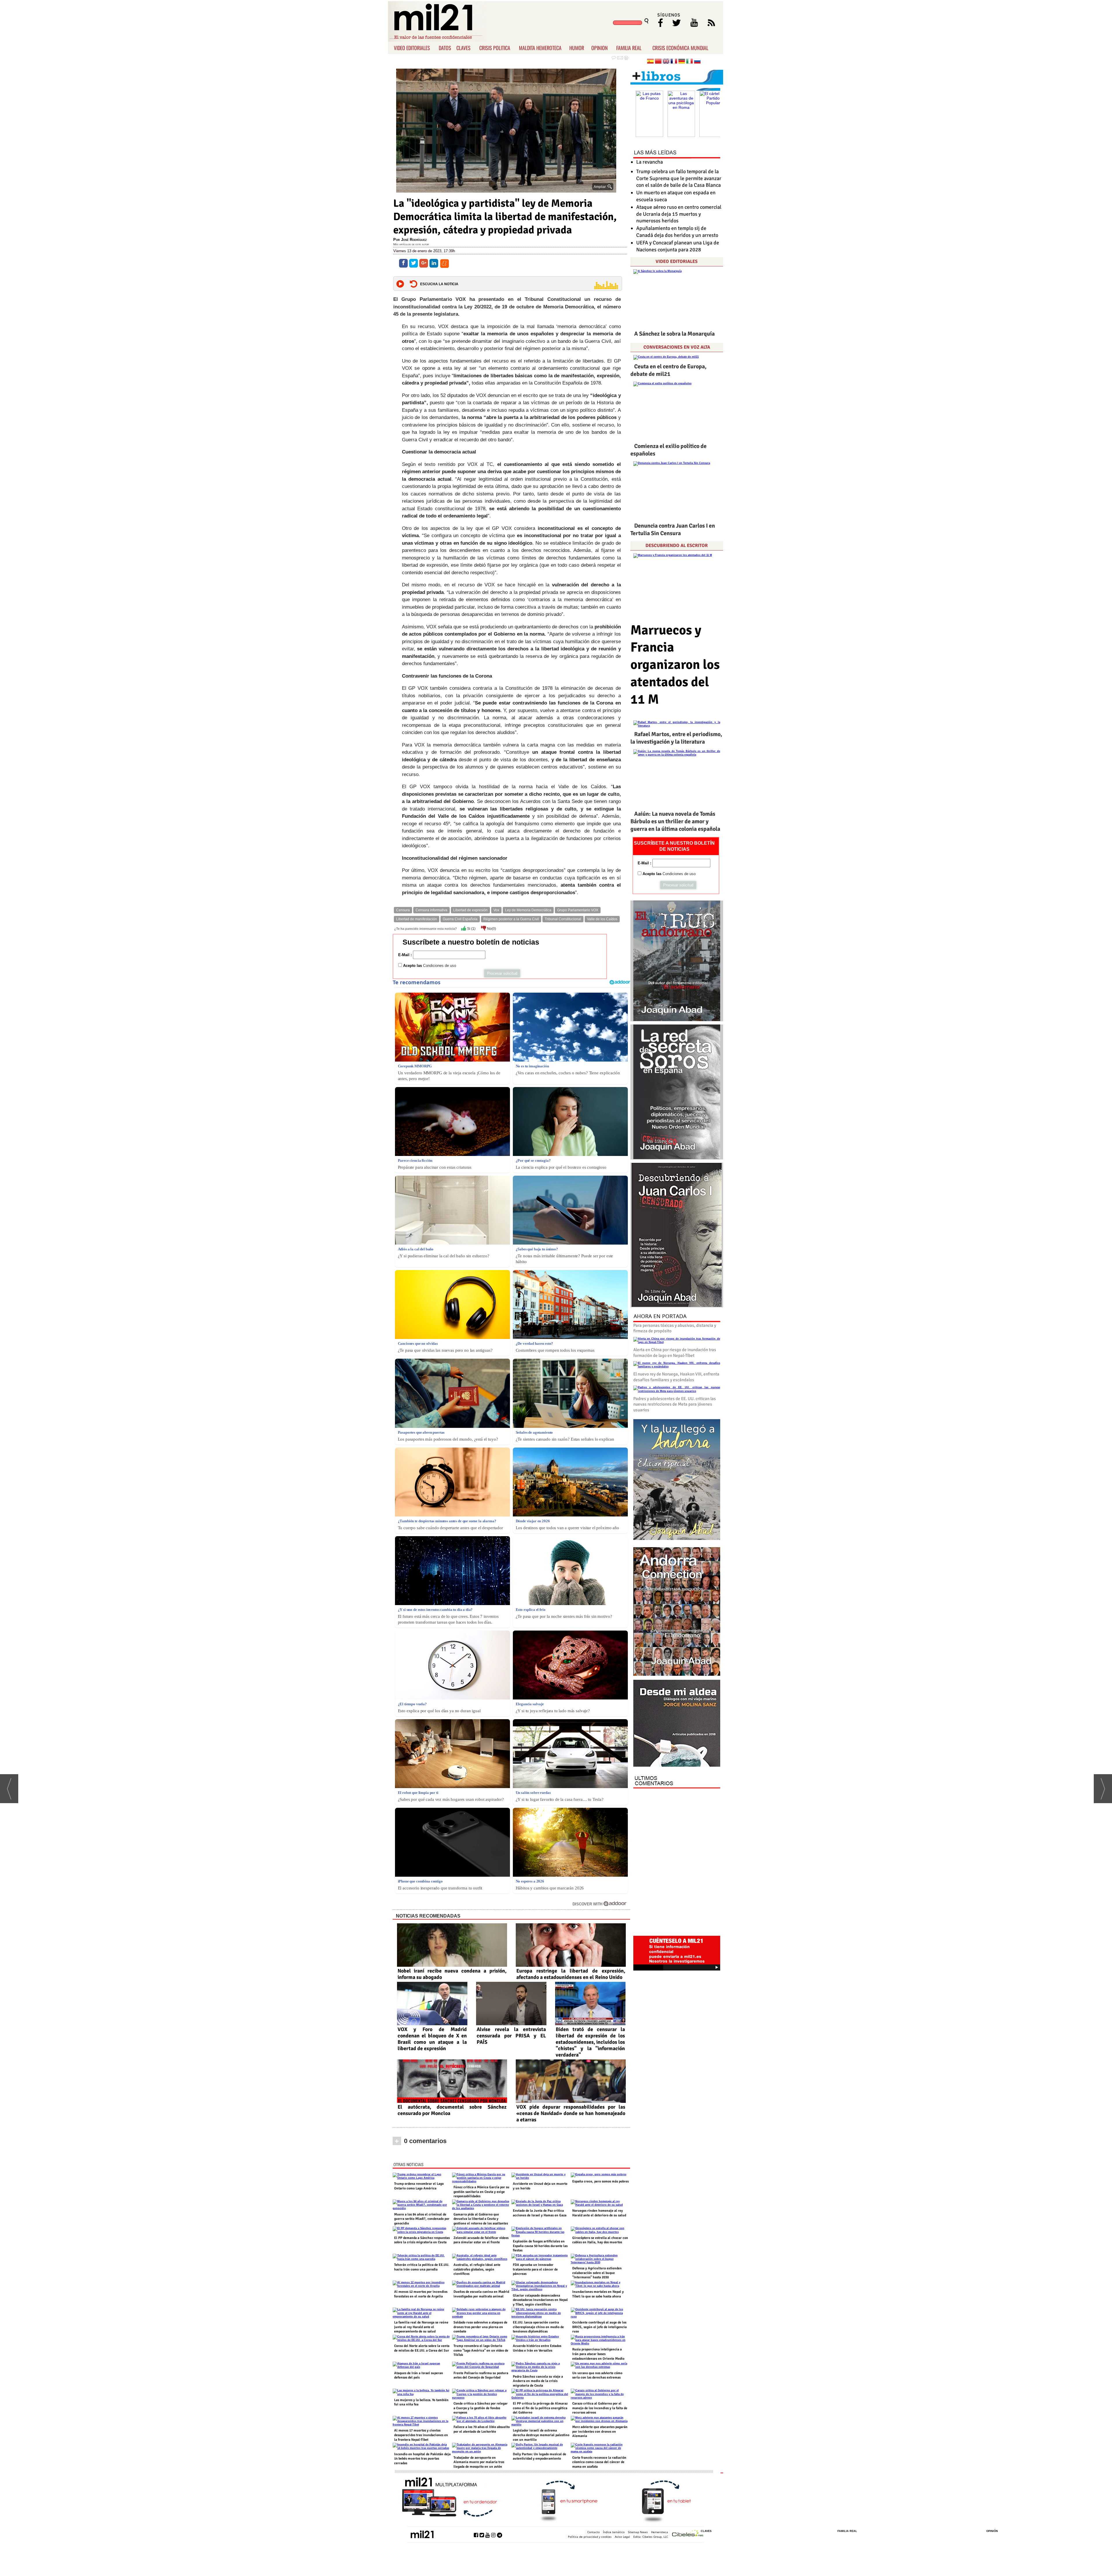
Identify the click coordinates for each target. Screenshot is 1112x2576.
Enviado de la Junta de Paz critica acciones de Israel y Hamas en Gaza (540, 2213)
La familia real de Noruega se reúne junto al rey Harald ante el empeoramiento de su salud (421, 2327)
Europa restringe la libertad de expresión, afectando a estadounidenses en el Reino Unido (571, 1974)
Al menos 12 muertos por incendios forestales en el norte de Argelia (421, 2294)
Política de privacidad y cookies (590, 2537)
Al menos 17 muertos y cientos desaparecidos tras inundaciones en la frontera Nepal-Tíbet (421, 2435)
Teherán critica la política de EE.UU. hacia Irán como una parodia (422, 2267)
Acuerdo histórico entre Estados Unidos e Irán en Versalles (537, 2348)
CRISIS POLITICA (495, 48)
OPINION (600, 48)
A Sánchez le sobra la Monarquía (674, 334)
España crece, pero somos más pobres (600, 2181)
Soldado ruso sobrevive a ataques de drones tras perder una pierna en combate (480, 2327)
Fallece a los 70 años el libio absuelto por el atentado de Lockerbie (482, 2429)
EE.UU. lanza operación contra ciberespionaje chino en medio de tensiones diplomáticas (538, 2327)
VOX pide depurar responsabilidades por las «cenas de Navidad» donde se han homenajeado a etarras (571, 2113)
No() (491, 929)
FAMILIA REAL (629, 48)
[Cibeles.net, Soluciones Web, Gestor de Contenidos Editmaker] (688, 2534)
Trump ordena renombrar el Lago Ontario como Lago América (419, 2186)
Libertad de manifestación (417, 919)
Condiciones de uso (440, 966)
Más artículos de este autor (411, 244)
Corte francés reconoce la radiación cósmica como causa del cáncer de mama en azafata (599, 2462)
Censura (403, 910)
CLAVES (463, 48)
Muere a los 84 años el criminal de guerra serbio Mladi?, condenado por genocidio (422, 2219)
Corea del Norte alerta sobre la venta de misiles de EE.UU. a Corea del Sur (422, 2348)
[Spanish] (650, 62)
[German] (682, 62)
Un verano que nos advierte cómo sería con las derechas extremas (597, 2375)
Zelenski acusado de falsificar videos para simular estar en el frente (481, 2240)
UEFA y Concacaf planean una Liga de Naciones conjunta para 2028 (678, 246)
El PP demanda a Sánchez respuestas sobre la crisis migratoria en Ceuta (422, 2240)
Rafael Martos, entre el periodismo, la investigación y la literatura (676, 738)
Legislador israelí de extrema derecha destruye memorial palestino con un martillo (541, 2435)
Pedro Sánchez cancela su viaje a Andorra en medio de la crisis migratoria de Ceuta (538, 2381)
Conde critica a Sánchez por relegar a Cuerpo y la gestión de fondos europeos (481, 2408)
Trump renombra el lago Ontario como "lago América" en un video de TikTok (481, 2350)
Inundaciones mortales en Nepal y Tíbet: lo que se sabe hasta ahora (598, 2294)
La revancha (650, 162)
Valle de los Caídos (602, 919)
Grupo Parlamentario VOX (578, 910)
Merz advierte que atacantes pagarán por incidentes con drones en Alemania (600, 2432)
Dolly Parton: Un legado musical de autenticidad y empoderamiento (539, 2457)
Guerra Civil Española (460, 919)
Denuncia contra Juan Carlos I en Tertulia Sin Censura (673, 529)
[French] (674, 62)
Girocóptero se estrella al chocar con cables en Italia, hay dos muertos (600, 2240)
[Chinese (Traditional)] (658, 62)
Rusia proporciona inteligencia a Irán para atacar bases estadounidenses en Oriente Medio (598, 2354)
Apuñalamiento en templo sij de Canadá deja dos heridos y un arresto (677, 232)
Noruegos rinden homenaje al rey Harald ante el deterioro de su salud (599, 2213)
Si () (471, 929)
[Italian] (689, 62)
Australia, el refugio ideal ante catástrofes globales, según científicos (477, 2269)
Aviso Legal (622, 2537)
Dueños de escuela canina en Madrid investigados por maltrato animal (481, 2294)
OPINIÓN (992, 2531)
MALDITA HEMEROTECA (540, 48)
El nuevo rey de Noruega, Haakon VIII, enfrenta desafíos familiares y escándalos (676, 1377)
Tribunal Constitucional (563, 919)
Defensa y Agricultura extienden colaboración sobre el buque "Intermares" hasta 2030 (597, 2273)
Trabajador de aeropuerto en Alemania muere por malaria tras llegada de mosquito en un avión (479, 2462)
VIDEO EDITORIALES (412, 48)
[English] (666, 62)
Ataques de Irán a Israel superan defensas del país (419, 2375)
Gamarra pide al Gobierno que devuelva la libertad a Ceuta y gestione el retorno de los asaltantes (481, 2219)
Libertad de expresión (470, 910)
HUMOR (577, 48)
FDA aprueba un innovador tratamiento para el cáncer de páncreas (535, 2269)
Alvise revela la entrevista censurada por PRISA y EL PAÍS (511, 2036)
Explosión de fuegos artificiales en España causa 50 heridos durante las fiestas (540, 2246)
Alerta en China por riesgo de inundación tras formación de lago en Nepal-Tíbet (675, 1353)
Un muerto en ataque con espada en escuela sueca (676, 196)
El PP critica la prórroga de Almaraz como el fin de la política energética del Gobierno (540, 2408)
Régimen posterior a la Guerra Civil (511, 919)
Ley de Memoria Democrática (528, 910)
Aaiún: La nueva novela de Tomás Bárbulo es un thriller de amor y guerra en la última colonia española (675, 821)
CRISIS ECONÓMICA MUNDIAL (680, 48)
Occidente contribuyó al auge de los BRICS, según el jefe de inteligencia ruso (599, 2327)
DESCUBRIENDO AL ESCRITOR (677, 546)
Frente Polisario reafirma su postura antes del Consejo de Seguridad (481, 2375)
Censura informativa (431, 910)
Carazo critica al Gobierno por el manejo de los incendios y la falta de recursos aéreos (600, 2408)
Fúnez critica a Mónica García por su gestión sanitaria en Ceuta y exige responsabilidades (481, 2192)
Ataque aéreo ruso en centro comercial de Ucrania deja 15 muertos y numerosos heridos (679, 214)
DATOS (445, 48)
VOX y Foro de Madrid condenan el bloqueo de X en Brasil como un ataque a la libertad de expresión (432, 2039)
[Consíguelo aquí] (677, 1724)
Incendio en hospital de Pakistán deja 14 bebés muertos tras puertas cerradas (422, 2459)
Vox (496, 910)
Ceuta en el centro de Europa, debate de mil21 (669, 370)
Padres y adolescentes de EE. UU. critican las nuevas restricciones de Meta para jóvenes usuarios (675, 1404)
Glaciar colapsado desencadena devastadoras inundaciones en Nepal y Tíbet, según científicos (540, 2300)
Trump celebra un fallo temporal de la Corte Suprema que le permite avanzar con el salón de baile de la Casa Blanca (679, 178)
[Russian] (697, 62)
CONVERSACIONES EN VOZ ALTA (677, 347)
